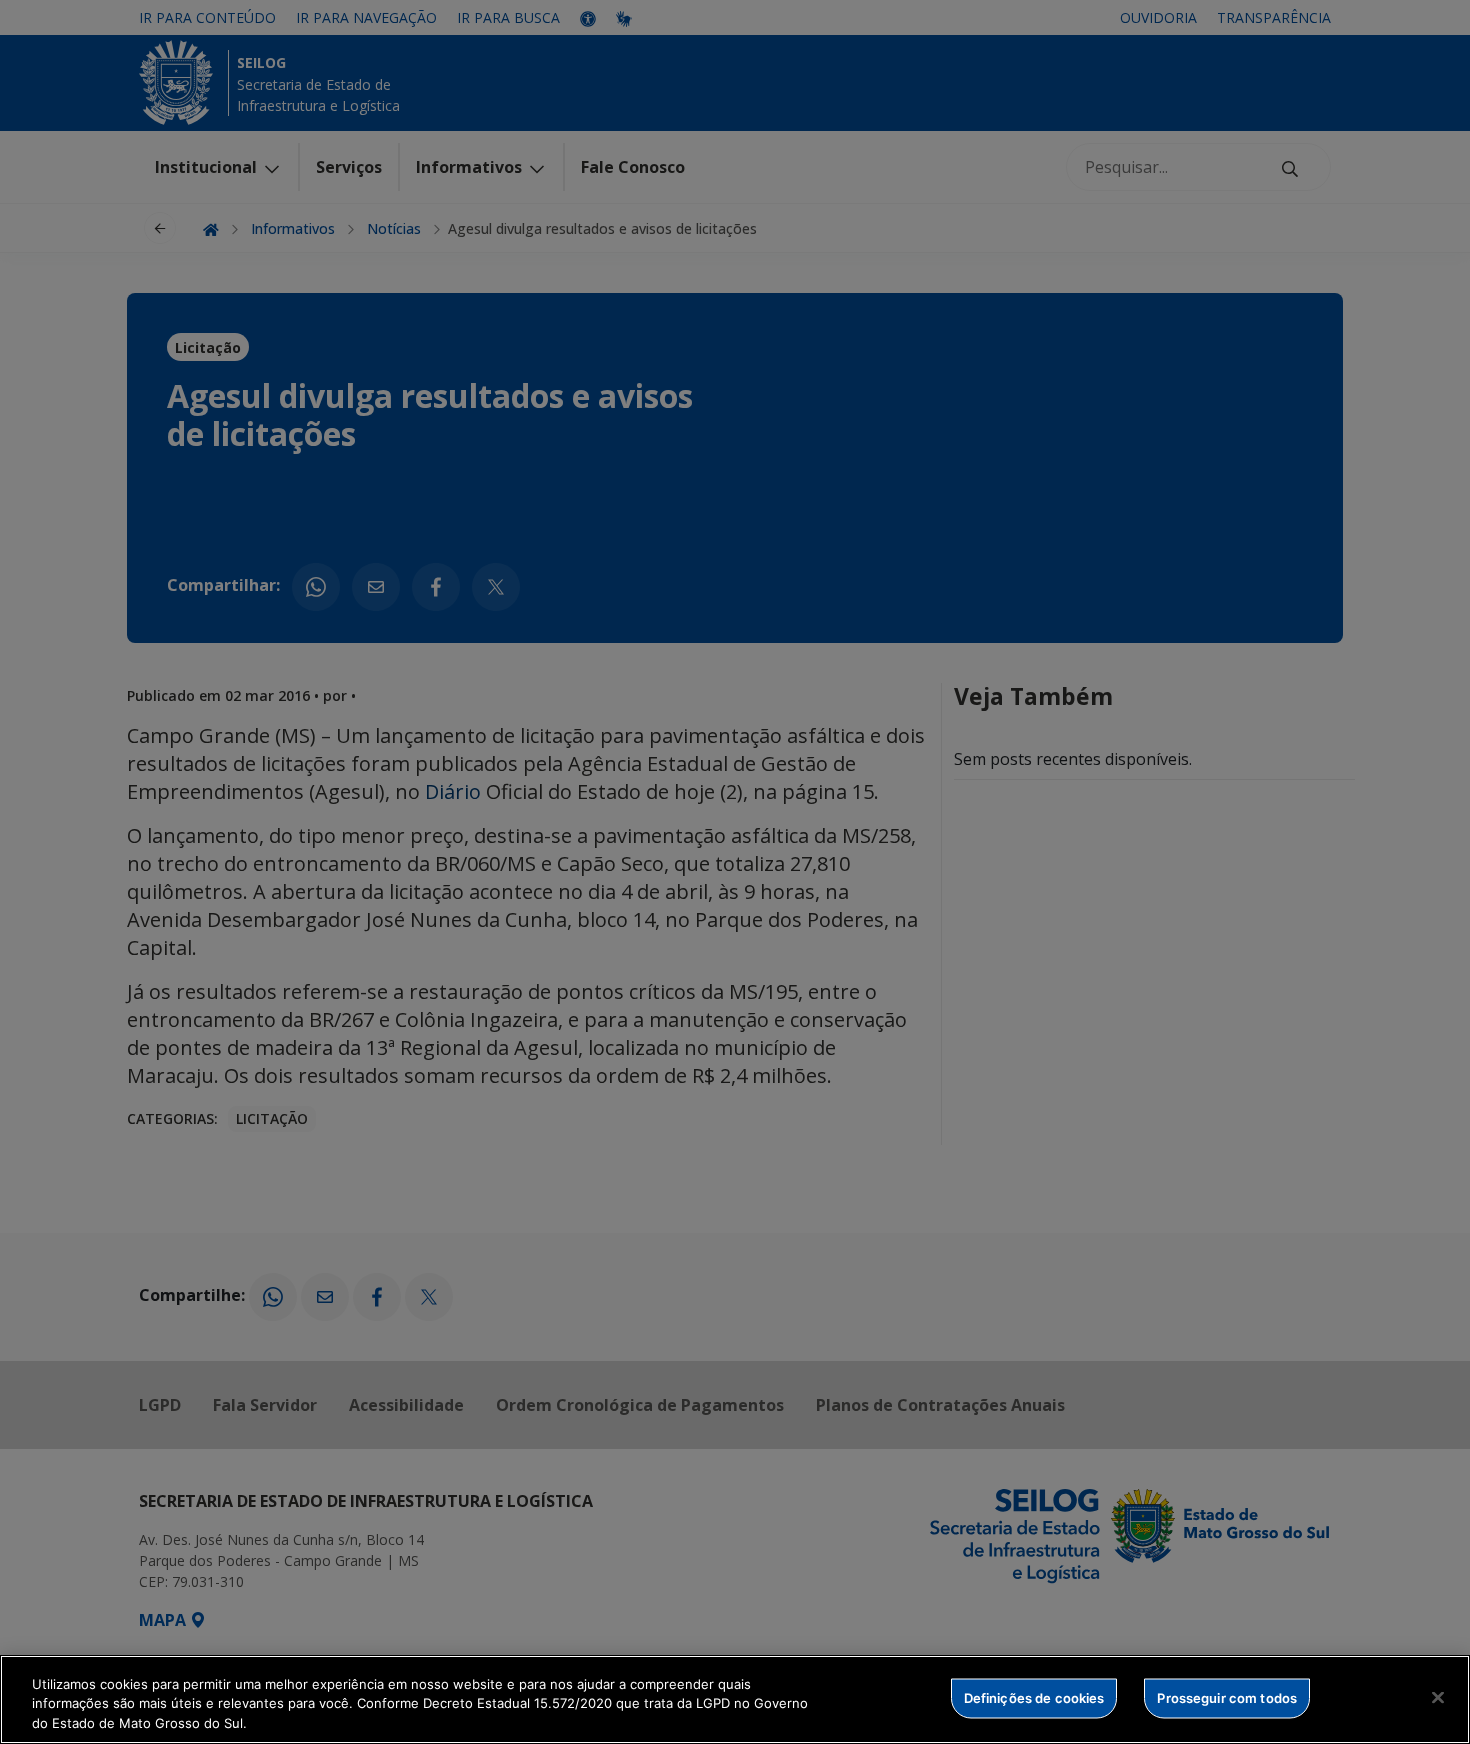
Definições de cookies (1034, 1697)
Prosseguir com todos (1227, 1697)
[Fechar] (1438, 1697)
